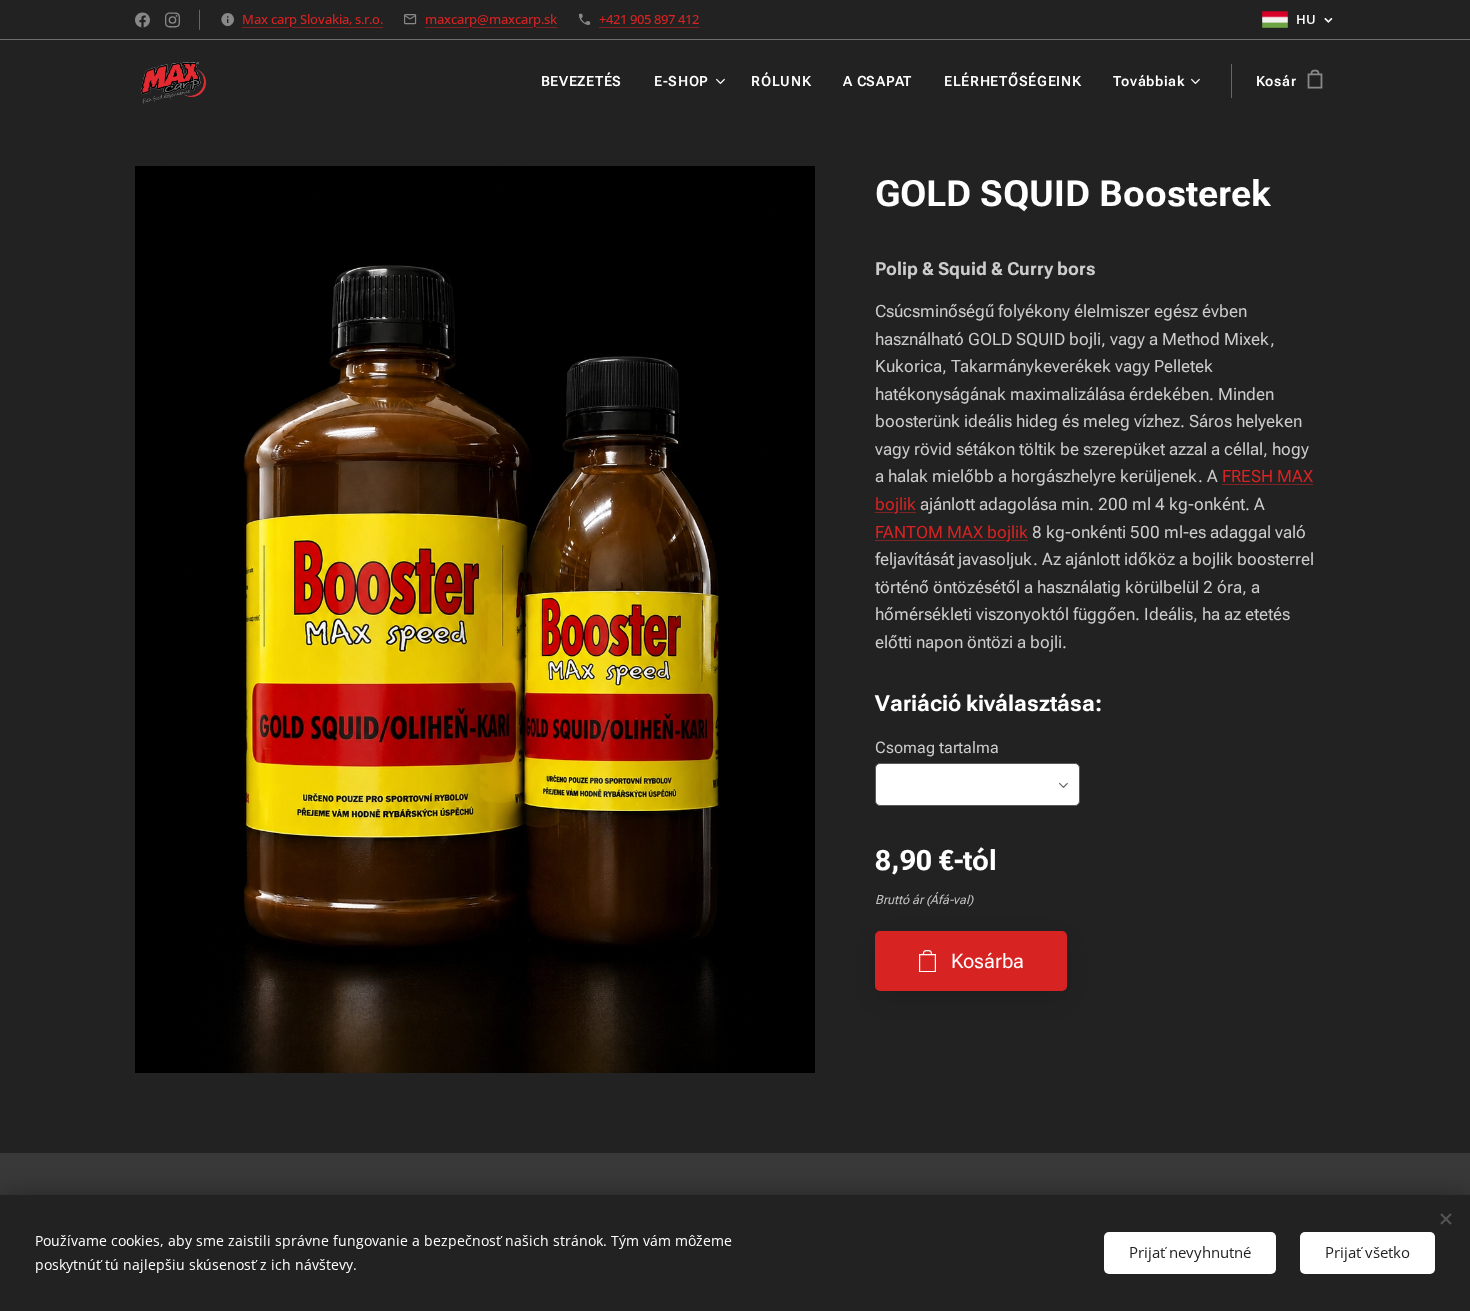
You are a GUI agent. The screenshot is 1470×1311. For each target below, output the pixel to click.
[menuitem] (587, 81)
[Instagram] (172, 20)
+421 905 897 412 (649, 19)
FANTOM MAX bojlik (951, 532)
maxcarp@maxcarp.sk (491, 19)
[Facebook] (142, 20)
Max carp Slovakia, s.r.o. (312, 19)
